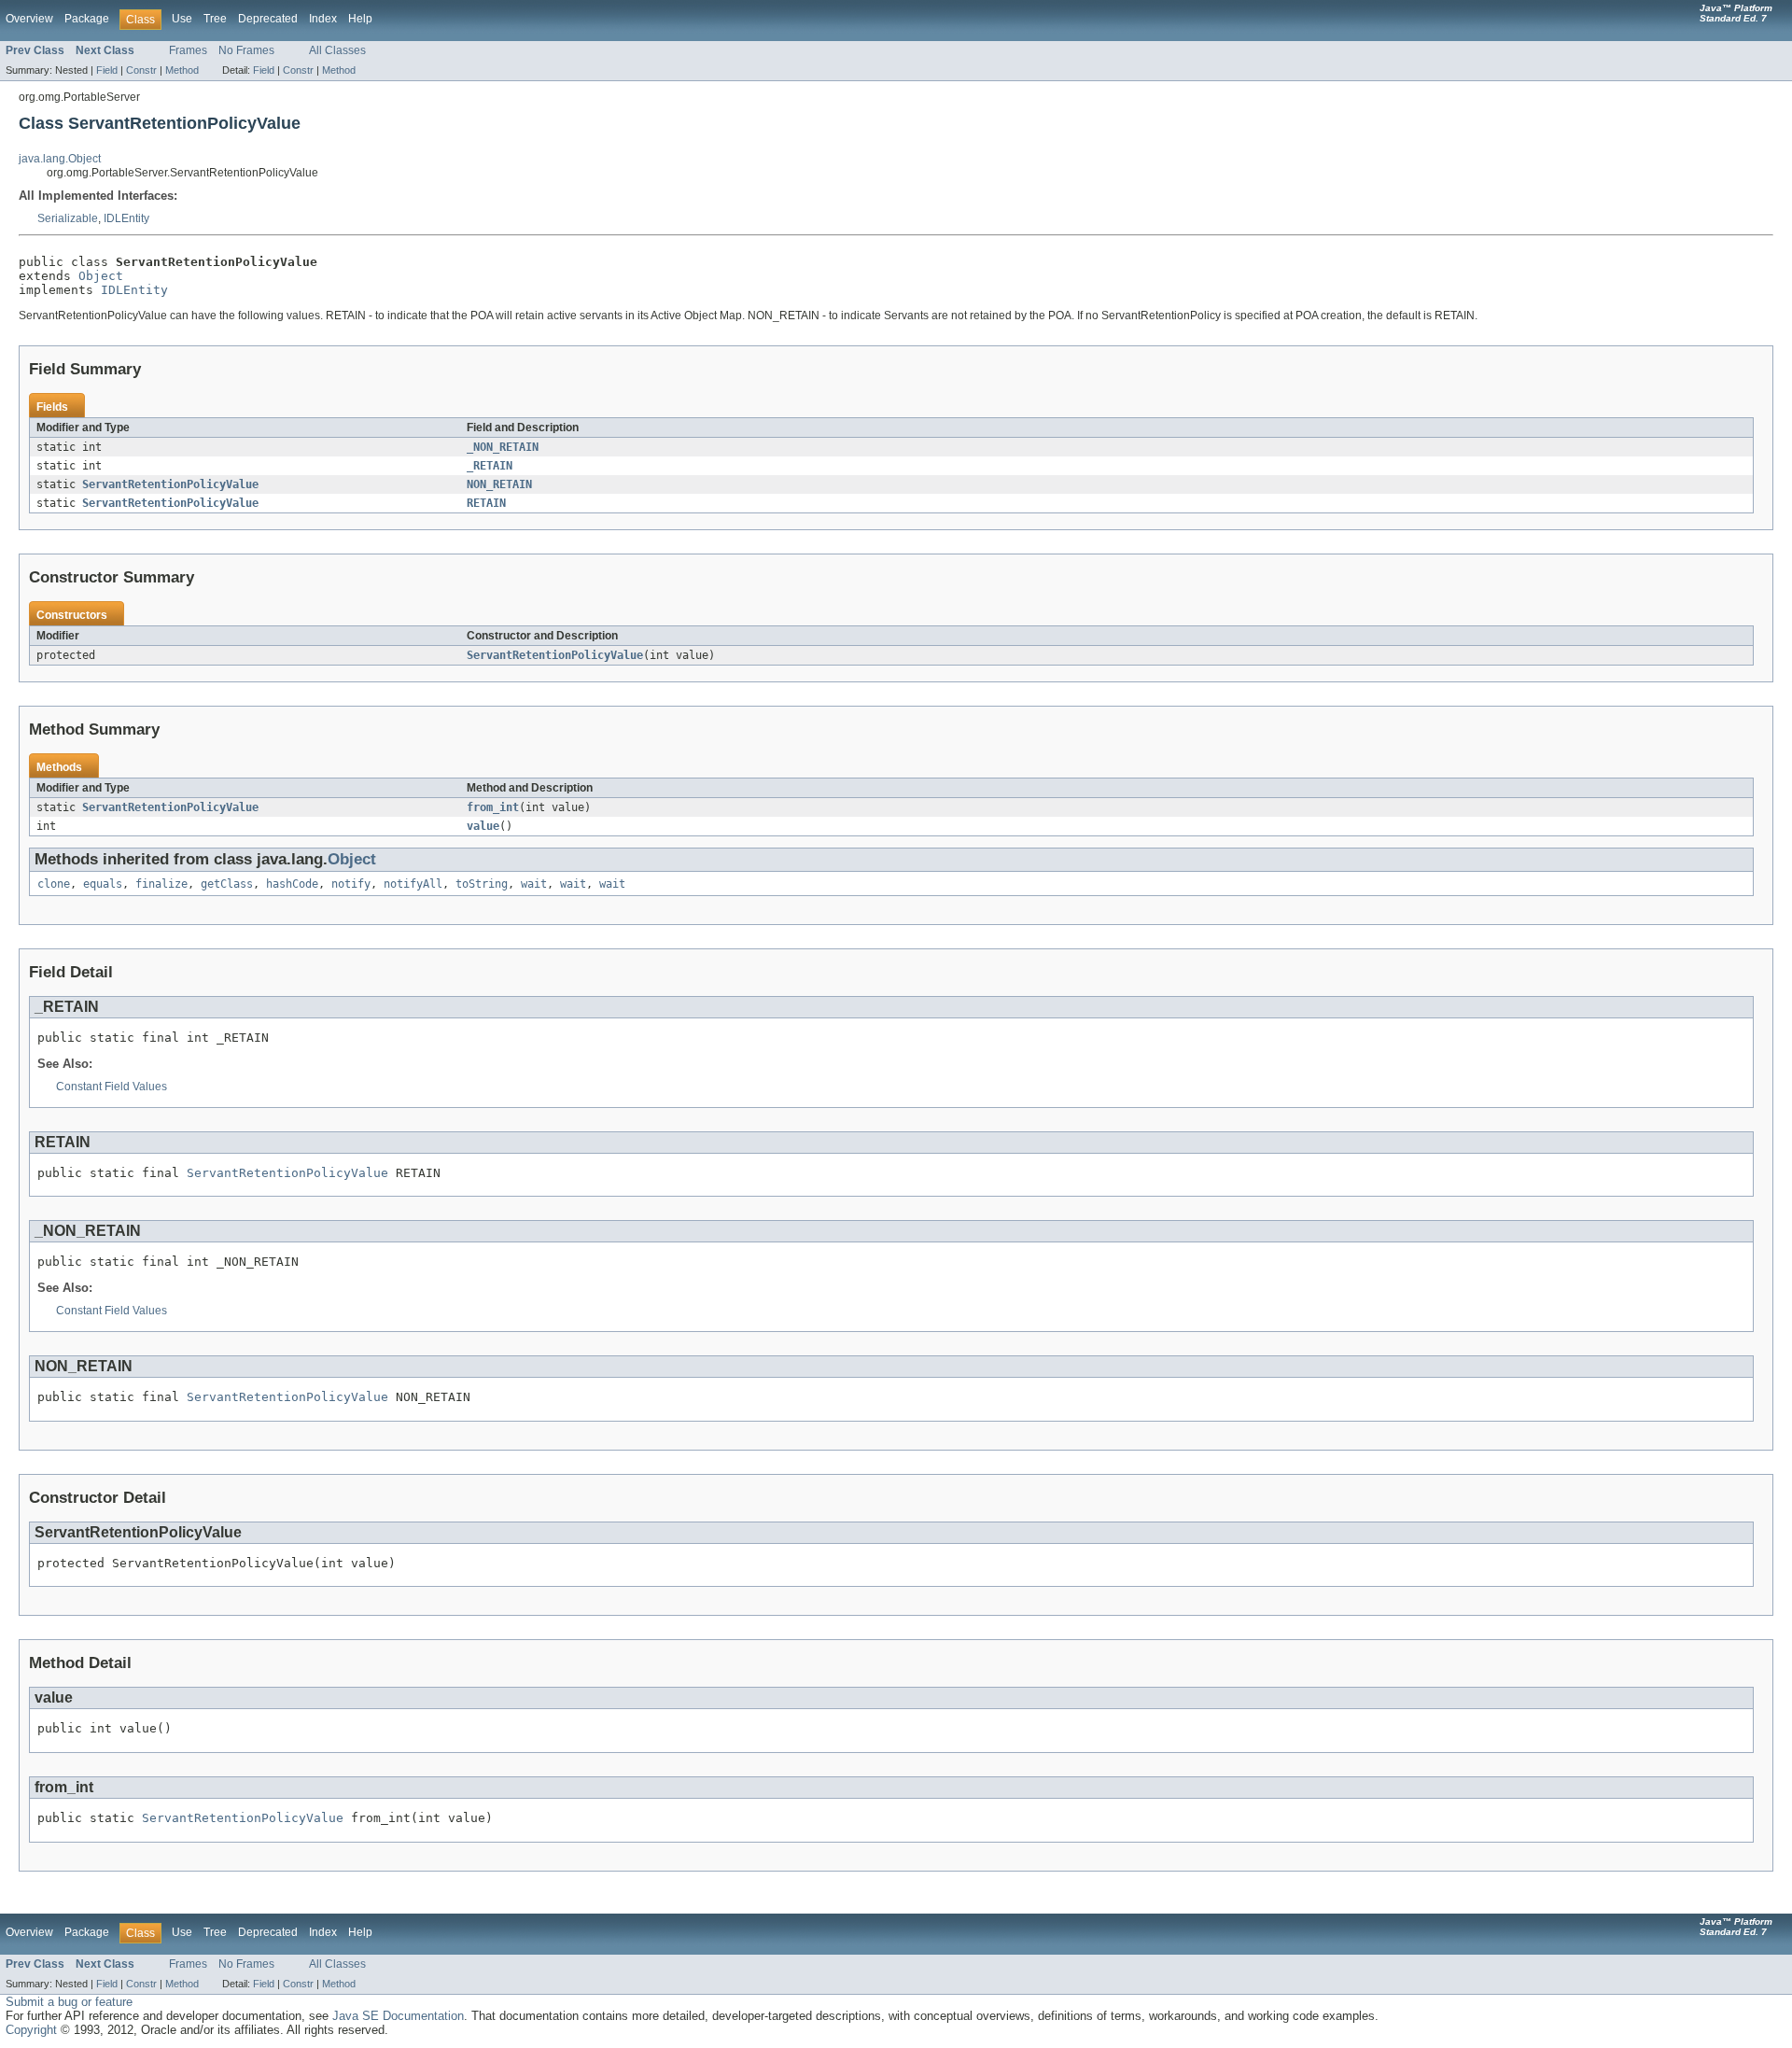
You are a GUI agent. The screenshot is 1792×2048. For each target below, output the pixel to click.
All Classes (337, 50)
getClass (227, 884)
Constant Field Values (112, 1087)
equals (103, 884)
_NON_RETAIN (503, 447)
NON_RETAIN (499, 484)
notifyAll (413, 884)
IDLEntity (126, 218)
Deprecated (268, 19)
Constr (141, 70)
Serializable (68, 218)
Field (107, 70)
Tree (215, 19)
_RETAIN (490, 466)
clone (54, 884)
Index (323, 19)
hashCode (292, 884)
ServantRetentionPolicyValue (170, 484)
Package (87, 19)
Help (360, 19)
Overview (29, 19)
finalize (161, 884)
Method (182, 70)
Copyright (31, 2030)
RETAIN (486, 503)
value (483, 826)
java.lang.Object (60, 159)
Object (101, 276)
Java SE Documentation (398, 2016)
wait (534, 884)
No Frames (246, 50)
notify (351, 884)
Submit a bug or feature (69, 2002)
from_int (493, 807)
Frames (188, 50)
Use (182, 19)
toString (482, 884)
